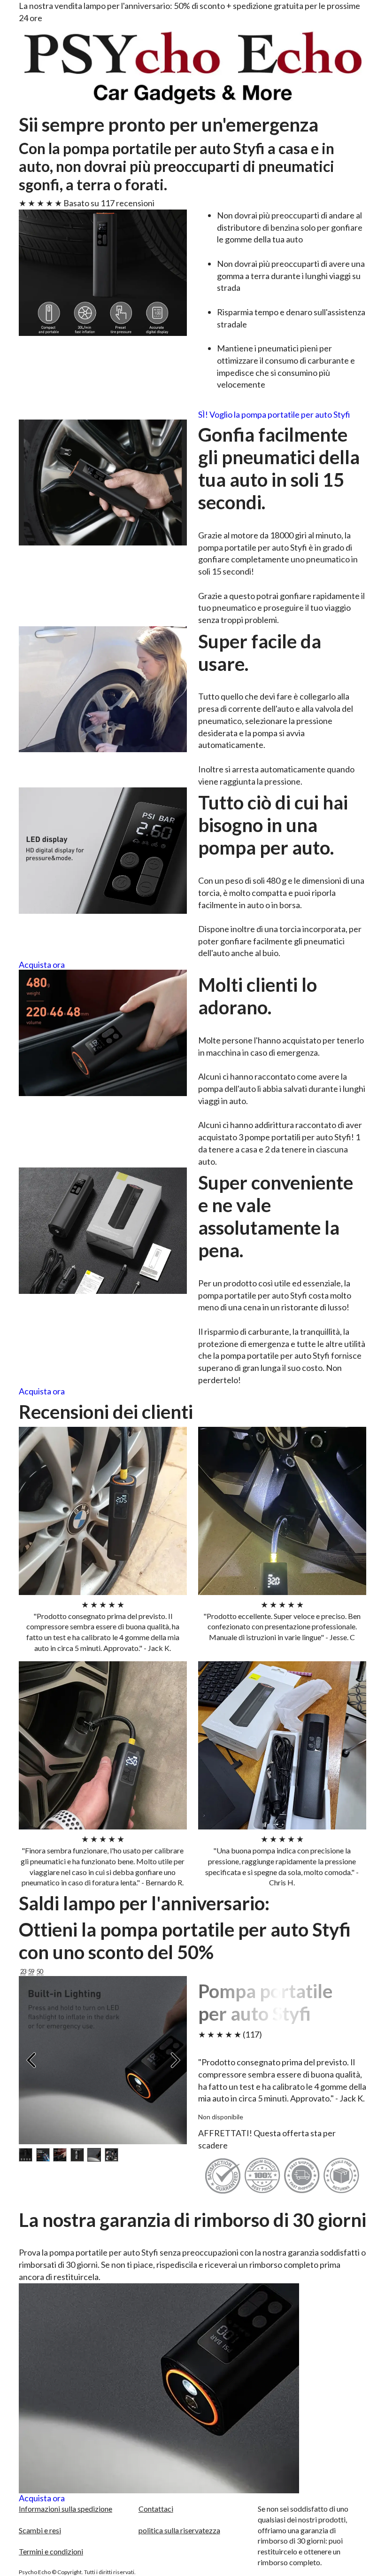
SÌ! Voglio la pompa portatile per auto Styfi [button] (274, 415)
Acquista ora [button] (42, 965)
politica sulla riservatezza (179, 2530)
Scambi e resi (40, 2530)
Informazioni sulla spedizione (65, 2509)
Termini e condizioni (51, 2551)
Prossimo (175, 2060)
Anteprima (31, 2060)
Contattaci (156, 2509)
